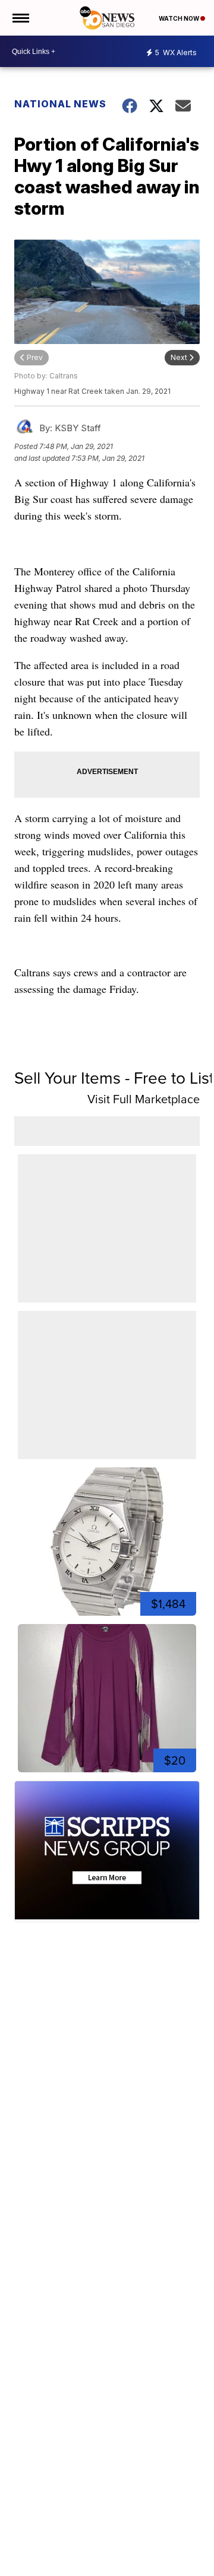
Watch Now (180, 18)
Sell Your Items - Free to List (114, 1078)
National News (60, 104)
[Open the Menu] (20, 18)
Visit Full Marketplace (144, 1099)
